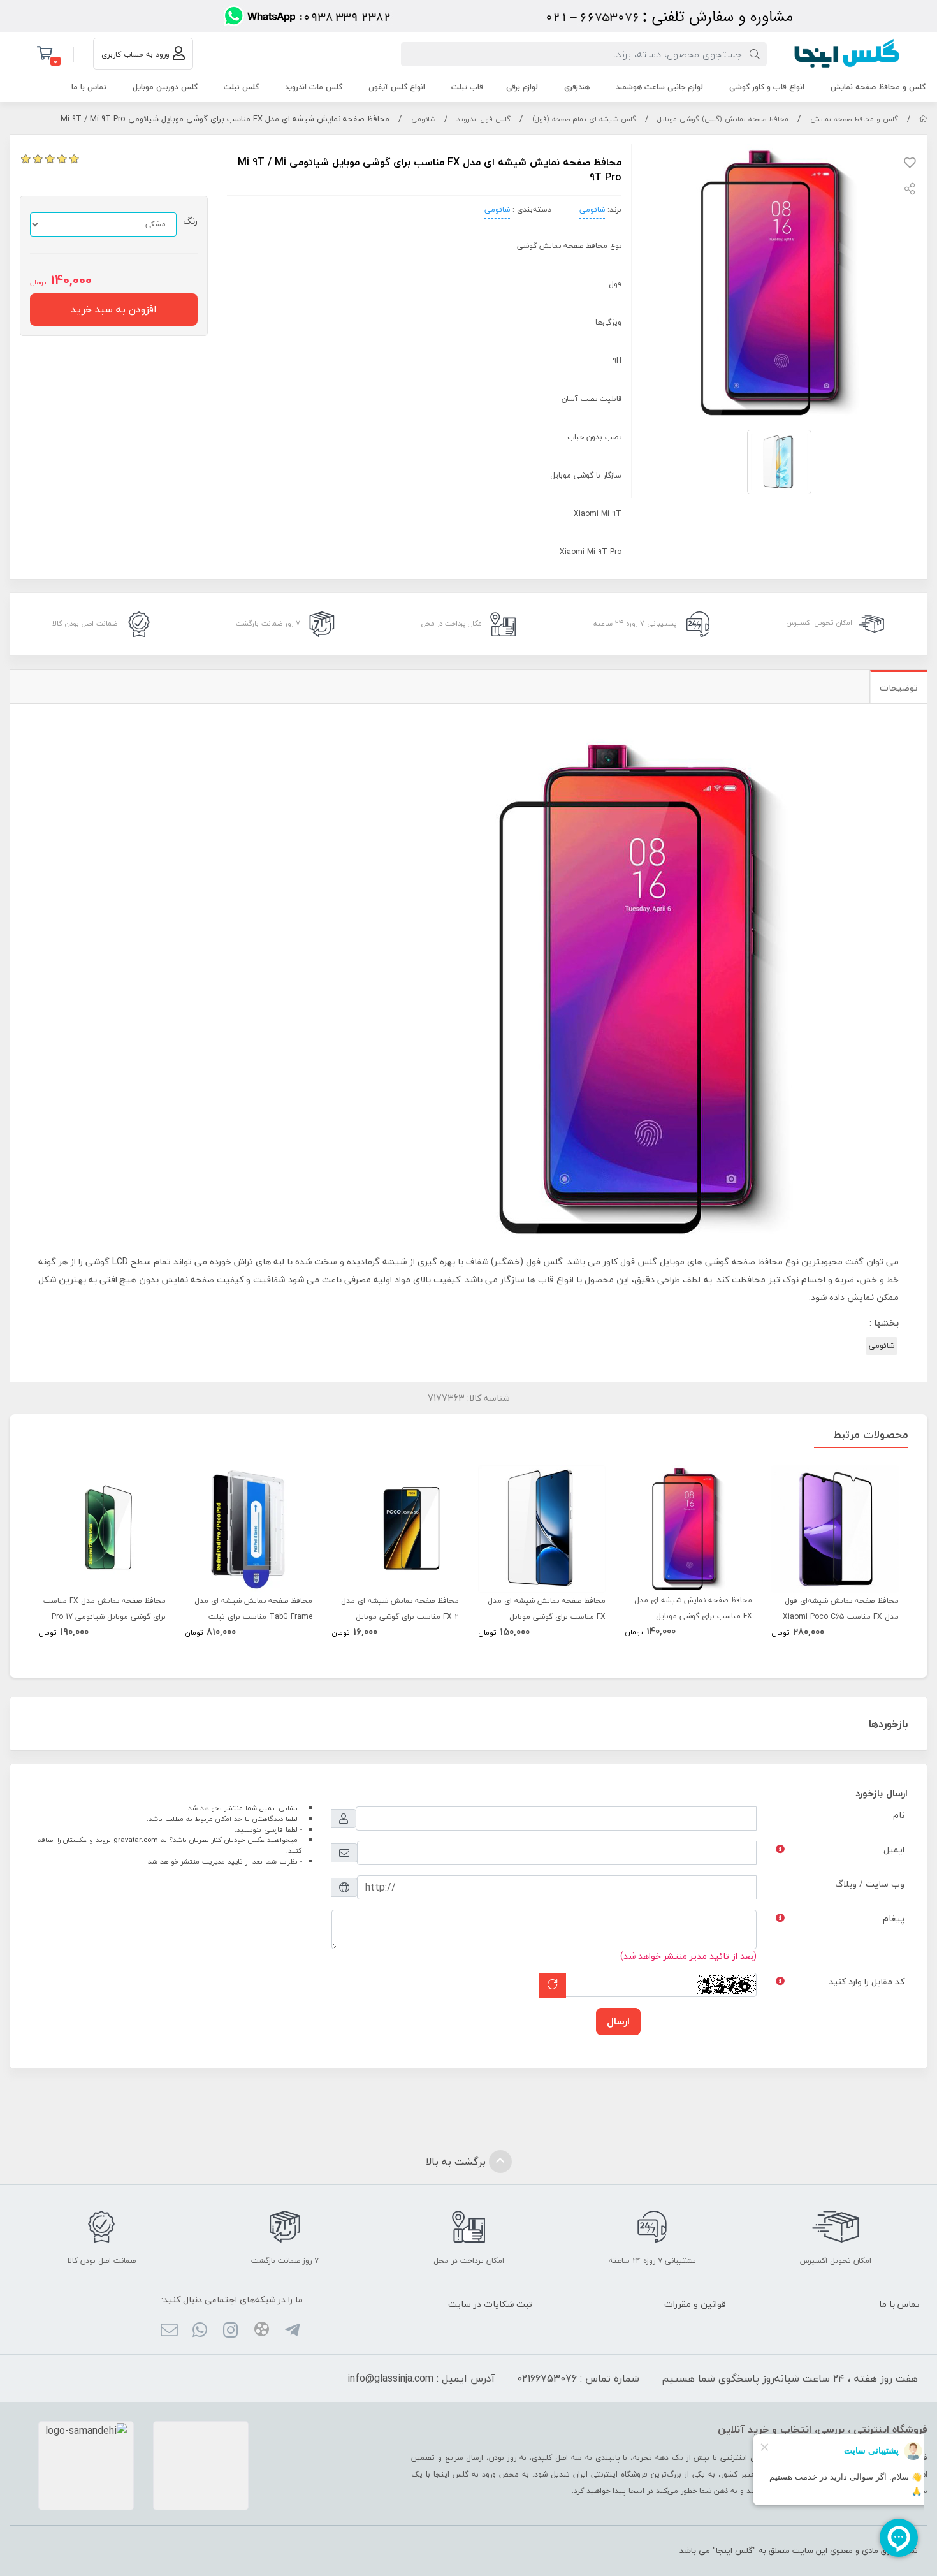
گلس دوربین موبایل (165, 87)
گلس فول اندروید (483, 119)
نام (899, 1815)
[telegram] (292, 2332)
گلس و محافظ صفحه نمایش (878, 87)
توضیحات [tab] (899, 688)
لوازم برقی (522, 87)
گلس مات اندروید (314, 87)
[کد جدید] (553, 1985)
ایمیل (894, 1849)
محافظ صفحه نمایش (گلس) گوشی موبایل (723, 119)
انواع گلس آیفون (397, 87)
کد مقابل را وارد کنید (867, 1981)
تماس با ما (89, 87)
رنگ (190, 221)
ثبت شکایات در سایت (490, 2304)
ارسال (618, 2021)
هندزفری (577, 87)
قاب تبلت (467, 87)
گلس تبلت (241, 87)
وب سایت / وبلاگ (870, 1884)
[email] (169, 2332)
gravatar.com (136, 1840)
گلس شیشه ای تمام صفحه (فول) (584, 119)
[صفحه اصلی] (923, 119)
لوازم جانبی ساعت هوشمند (659, 87)
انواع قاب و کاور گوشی (767, 87)
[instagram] (230, 2332)
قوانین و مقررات (695, 2304)
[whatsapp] (200, 2332)
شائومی (423, 119)
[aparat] (261, 2331)
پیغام (894, 1918)
